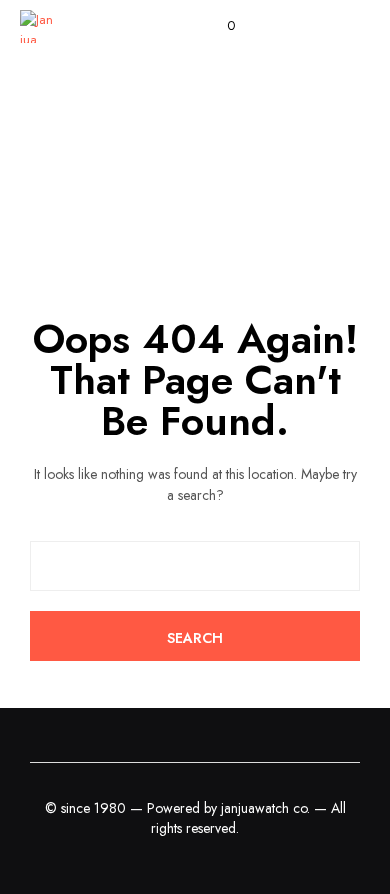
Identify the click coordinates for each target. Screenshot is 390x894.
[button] (217, 26)
